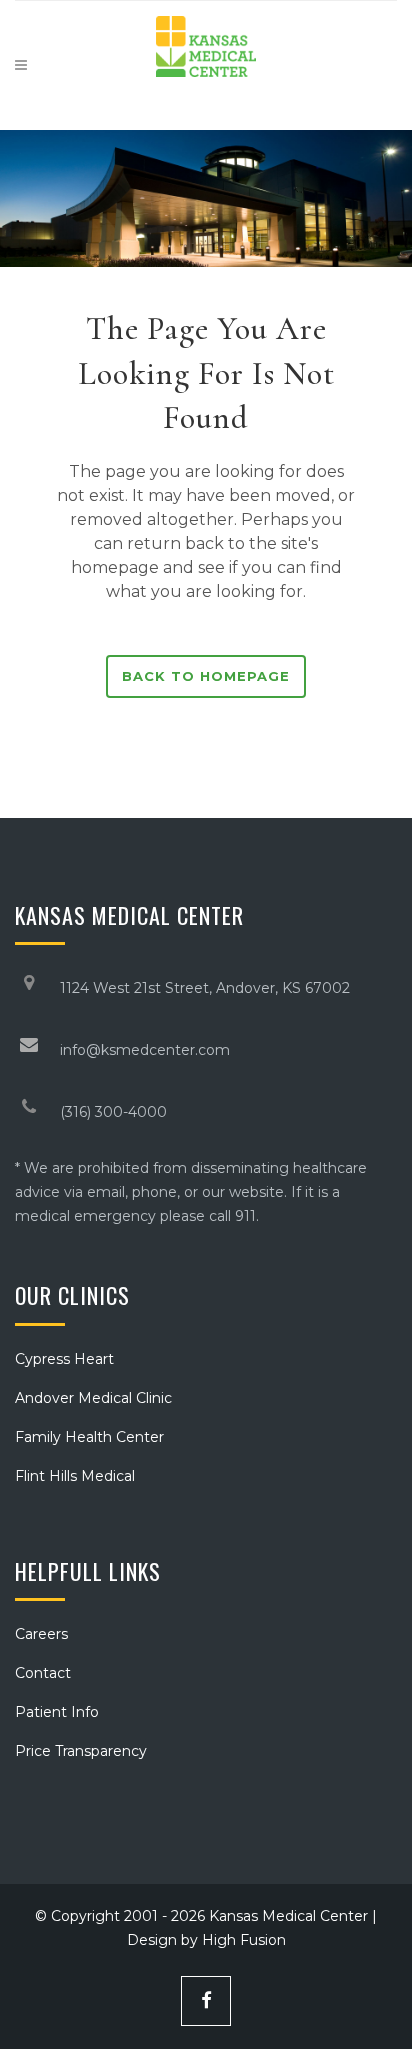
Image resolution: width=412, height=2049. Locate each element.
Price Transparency (81, 1751)
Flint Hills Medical (75, 1476)
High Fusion (244, 1940)
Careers (41, 1634)
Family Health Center (89, 1437)
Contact (43, 1673)
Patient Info (57, 1712)
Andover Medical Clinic (93, 1398)
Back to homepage (206, 676)
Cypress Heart (64, 1359)
